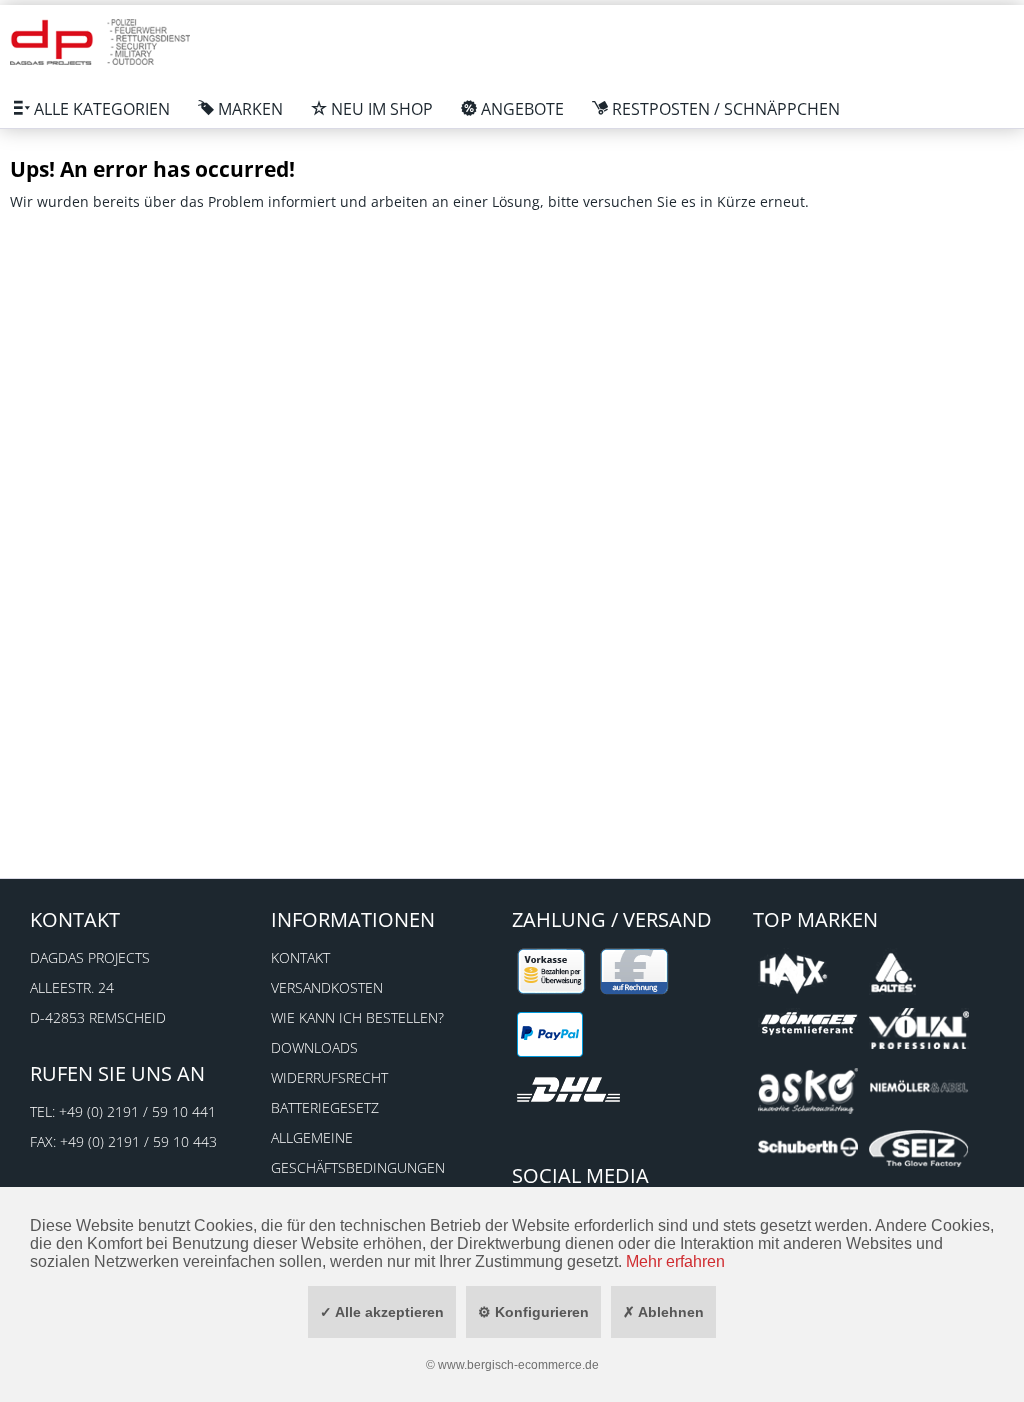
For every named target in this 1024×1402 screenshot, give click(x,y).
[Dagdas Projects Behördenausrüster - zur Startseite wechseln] (100, 45)
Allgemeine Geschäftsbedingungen (358, 1152)
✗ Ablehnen (663, 1312)
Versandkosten (327, 987)
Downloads (314, 1047)
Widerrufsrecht (329, 1077)
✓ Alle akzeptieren (382, 1312)
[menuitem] (92, 109)
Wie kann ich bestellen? (357, 1017)
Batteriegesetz (325, 1107)
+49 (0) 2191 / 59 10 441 (137, 1111)
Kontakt (300, 957)
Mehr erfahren (675, 1261)
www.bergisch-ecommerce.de (518, 1365)
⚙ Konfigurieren (533, 1312)
